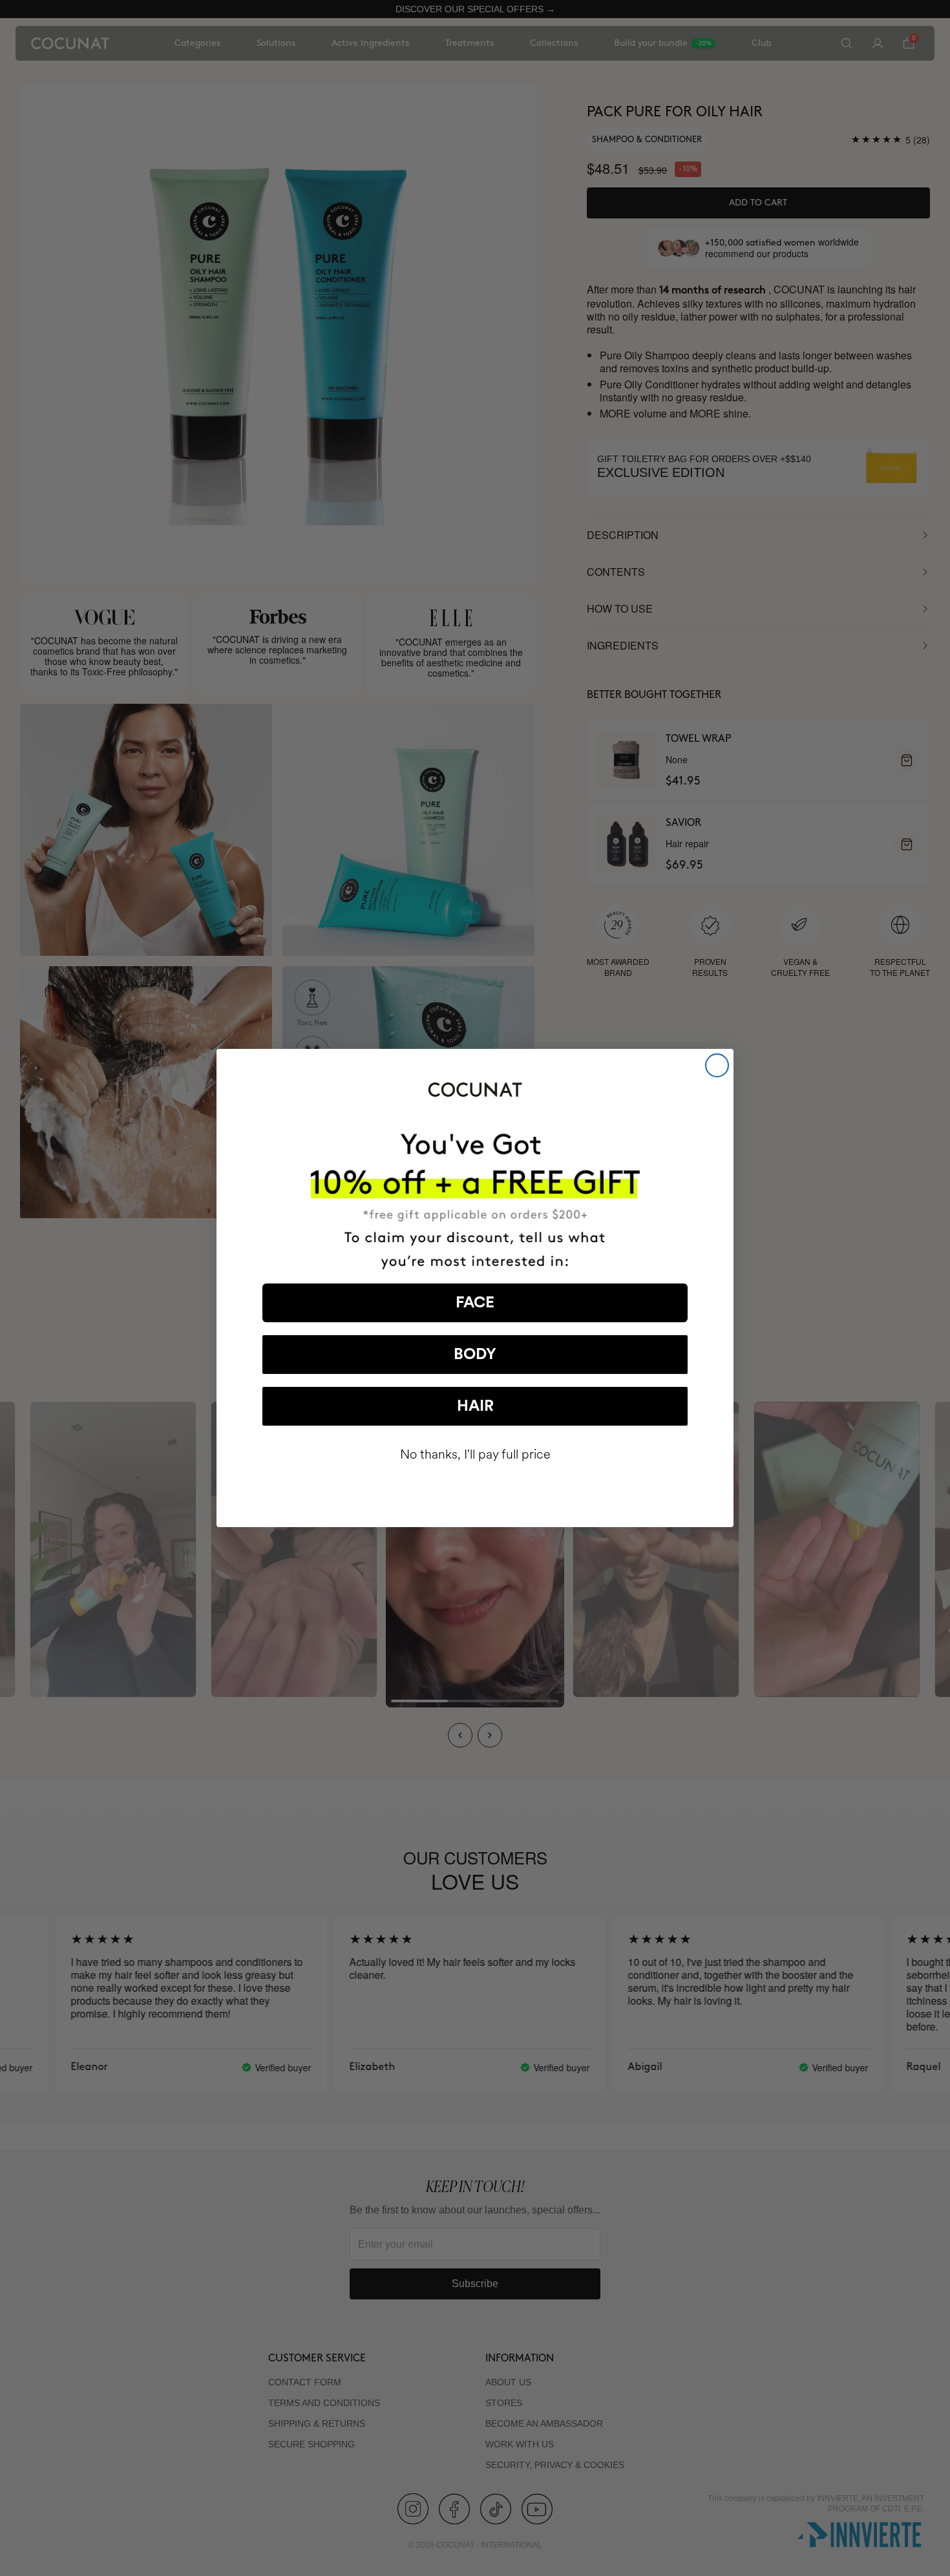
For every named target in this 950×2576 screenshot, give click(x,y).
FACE (475, 1303)
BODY (475, 1355)
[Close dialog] (717, 1065)
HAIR (475, 1406)
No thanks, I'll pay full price (475, 1454)
